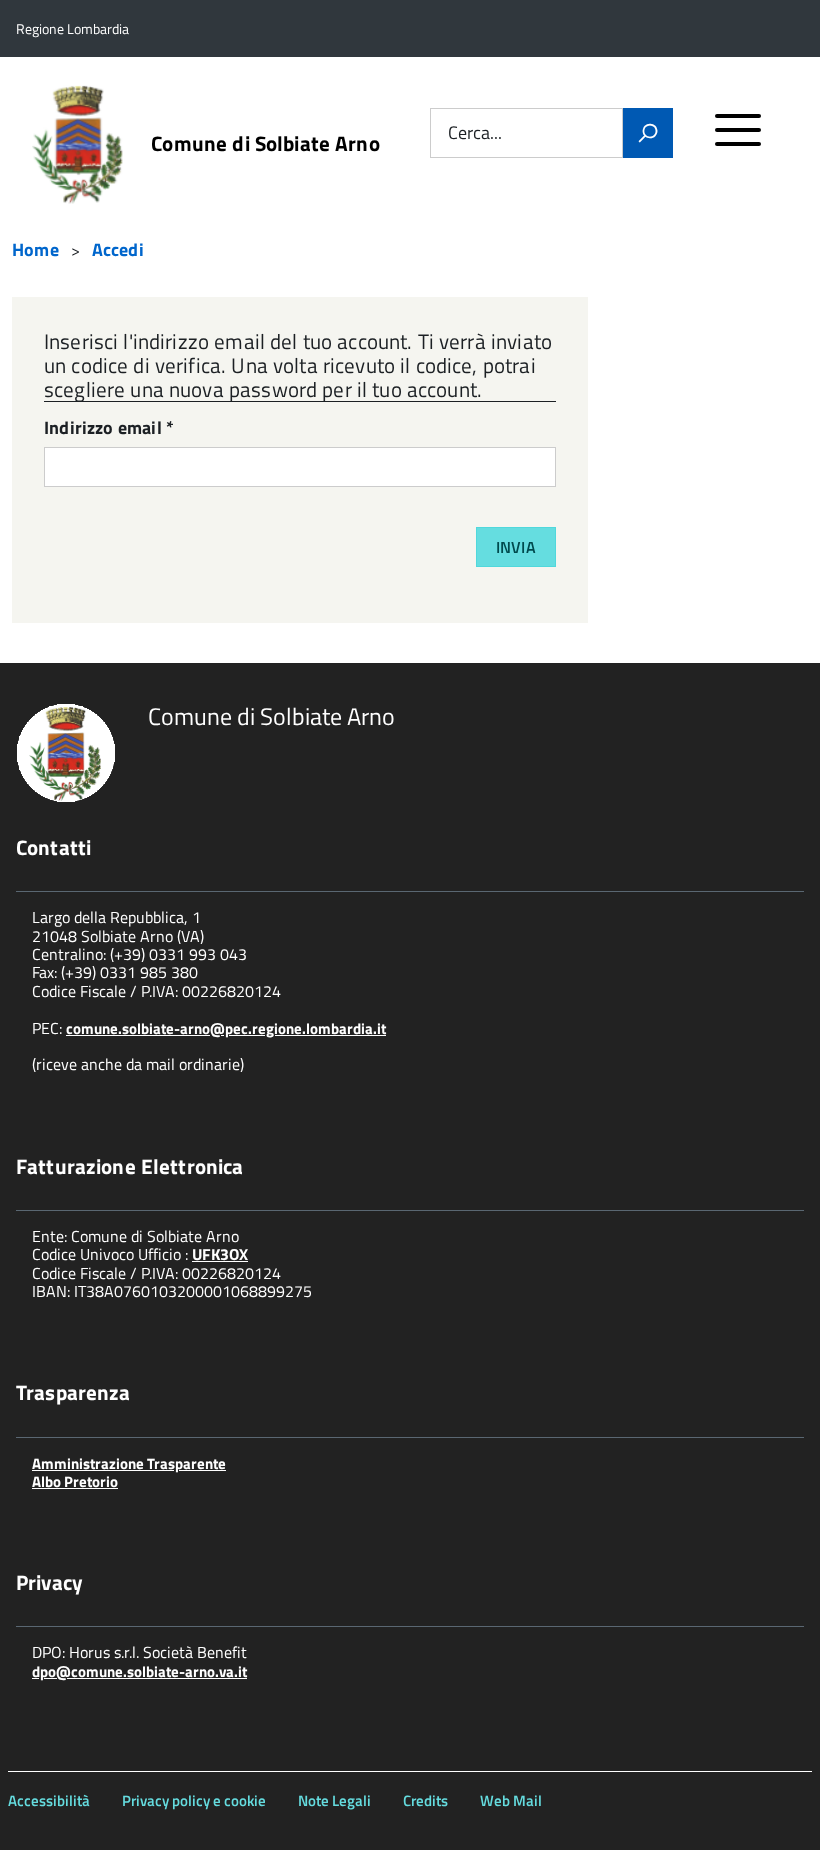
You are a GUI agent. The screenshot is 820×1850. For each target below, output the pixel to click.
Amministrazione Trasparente (129, 1463)
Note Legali (334, 1800)
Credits (425, 1800)
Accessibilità (49, 1800)
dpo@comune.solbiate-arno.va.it (139, 1671)
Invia (516, 547)
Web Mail (511, 1800)
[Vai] (648, 133)
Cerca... (475, 133)
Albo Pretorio (75, 1481)
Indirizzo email (109, 429)
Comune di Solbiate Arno (265, 143)
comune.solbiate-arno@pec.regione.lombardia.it (226, 1028)
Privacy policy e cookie (194, 1800)
